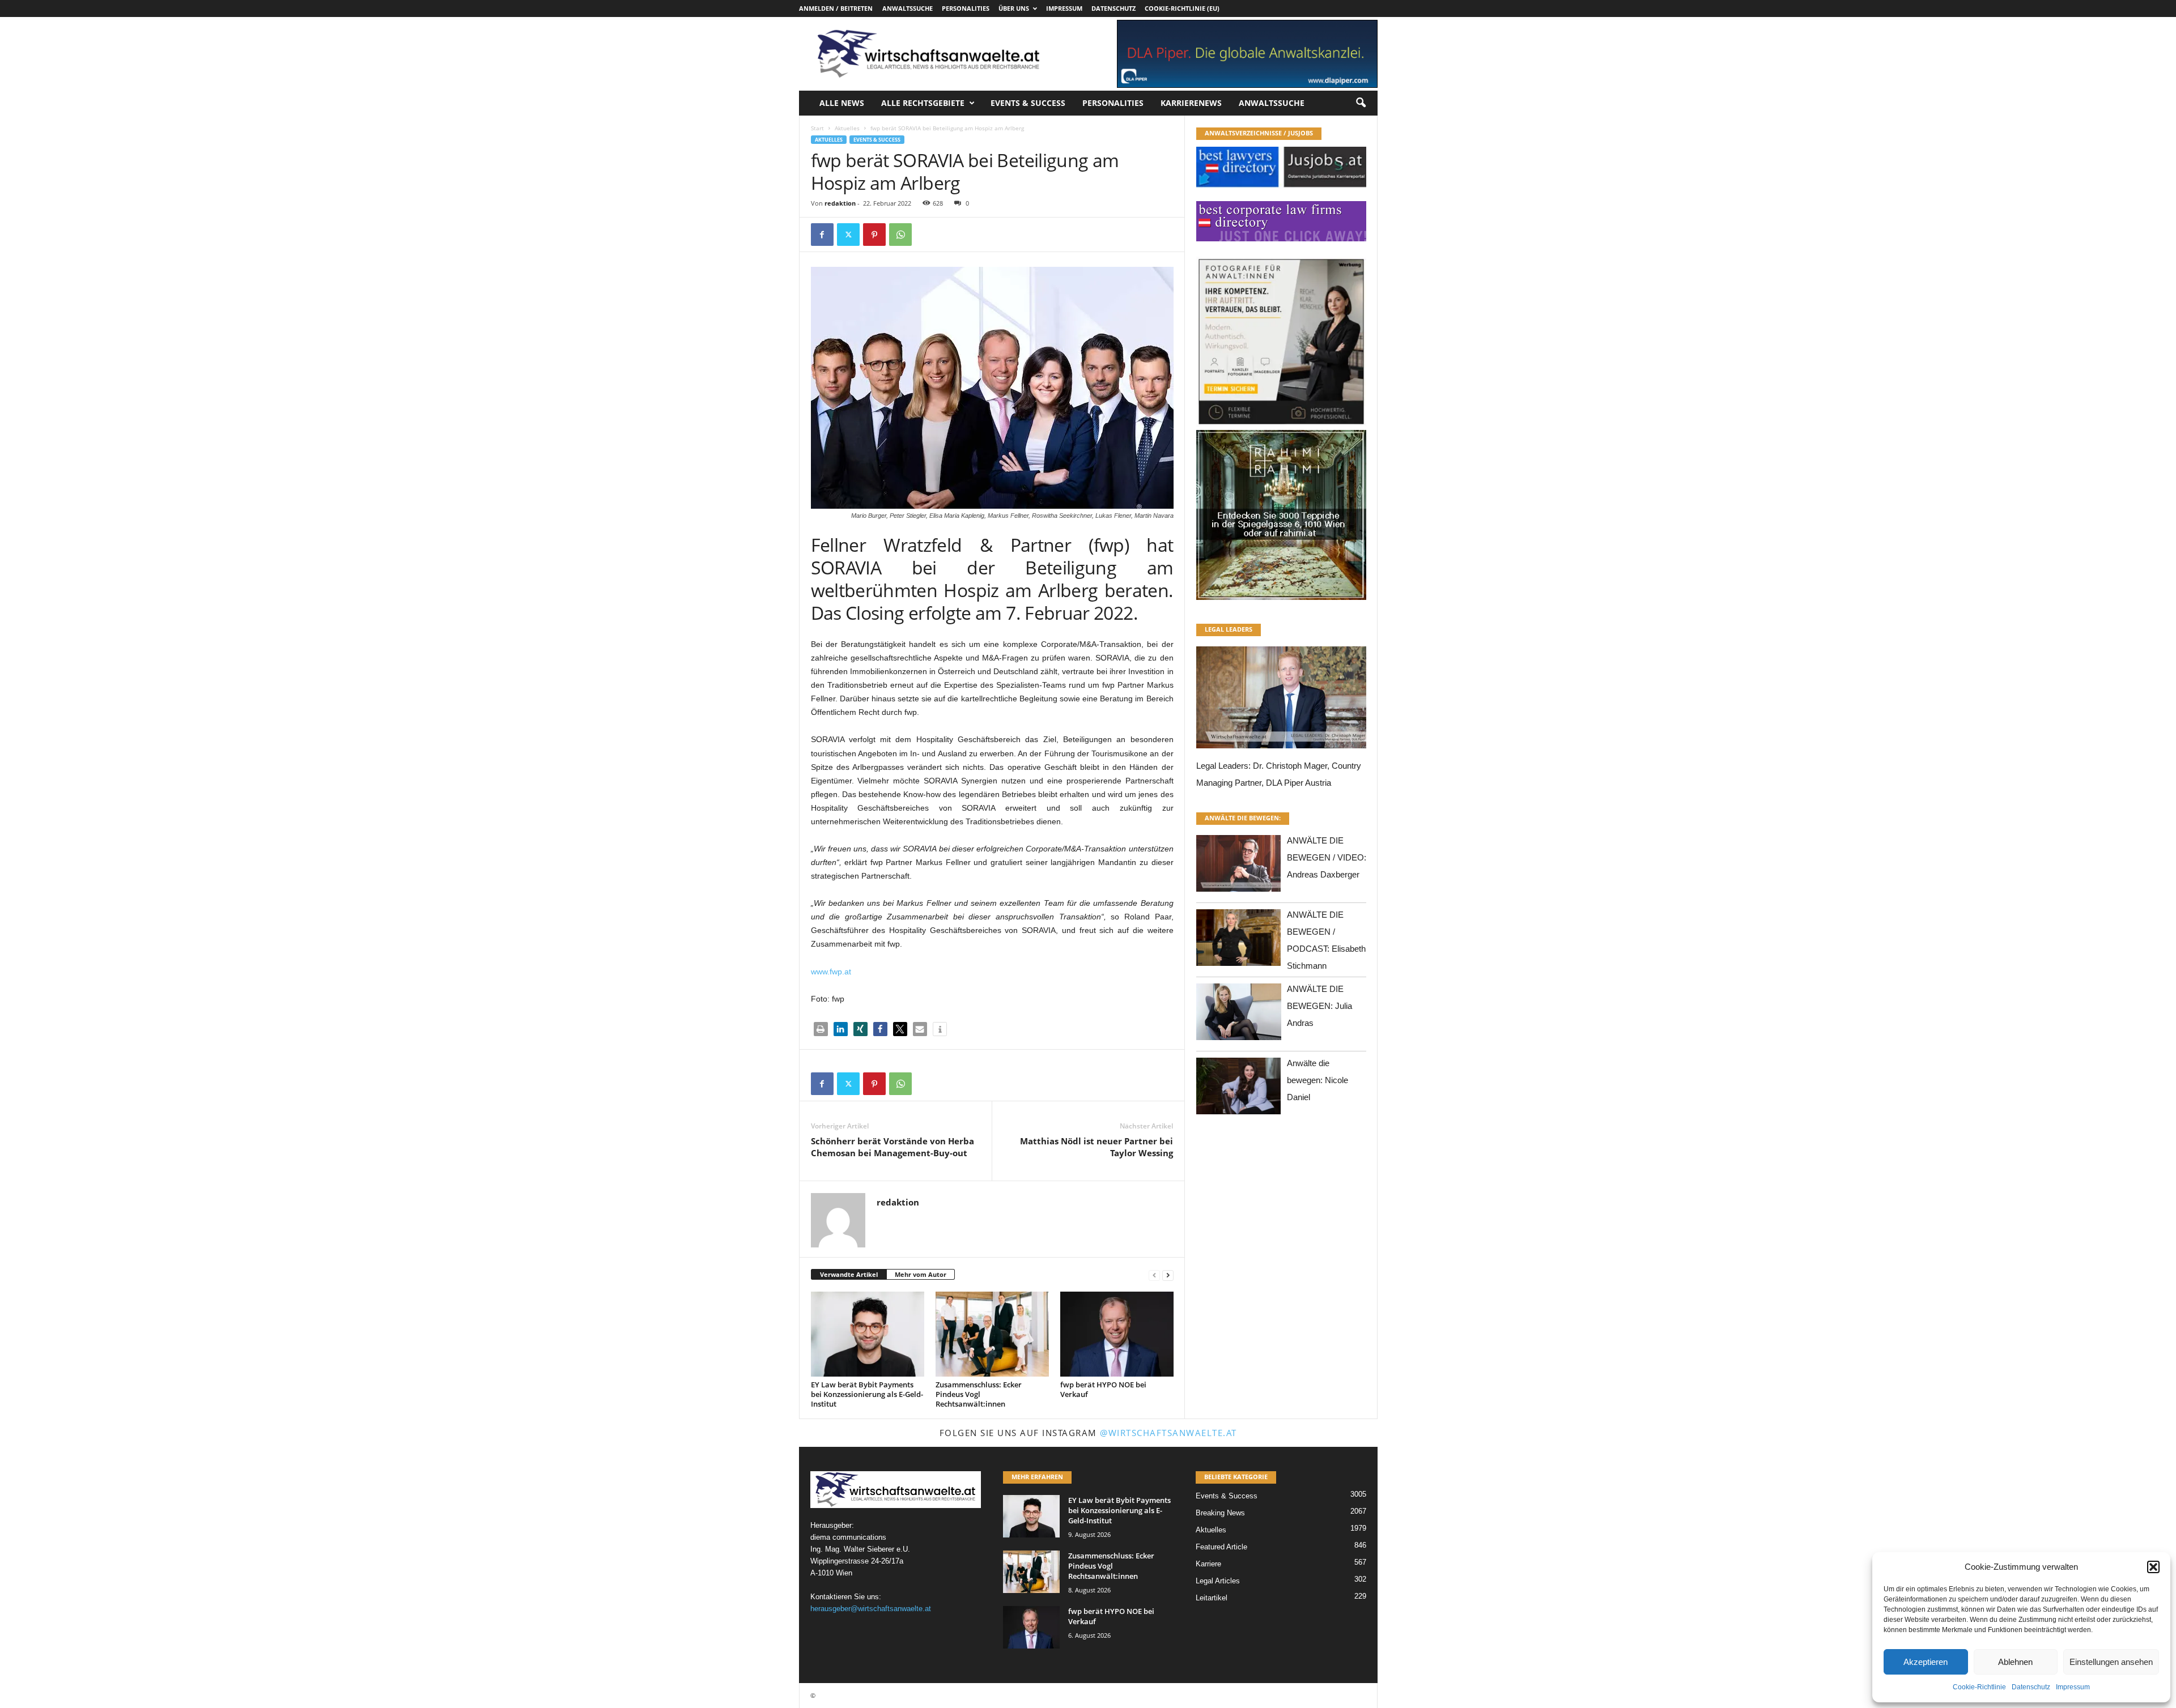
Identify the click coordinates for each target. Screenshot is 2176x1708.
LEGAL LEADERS (1229, 629)
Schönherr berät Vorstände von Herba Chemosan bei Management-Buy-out (892, 1147)
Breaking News (1220, 1513)
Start (817, 128)
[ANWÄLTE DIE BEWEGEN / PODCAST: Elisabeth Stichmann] (1239, 941)
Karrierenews (1191, 103)
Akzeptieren (1926, 1662)
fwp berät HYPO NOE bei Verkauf (1103, 1389)
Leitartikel (1212, 1598)
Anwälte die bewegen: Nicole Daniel (1317, 1080)
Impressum (2073, 1687)
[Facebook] (822, 235)
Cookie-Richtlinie (1979, 1687)
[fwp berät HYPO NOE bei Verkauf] (1117, 1334)
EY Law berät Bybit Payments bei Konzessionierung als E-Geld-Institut (867, 1394)
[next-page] (1168, 1275)
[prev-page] (1154, 1275)
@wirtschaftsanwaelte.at (1168, 1433)
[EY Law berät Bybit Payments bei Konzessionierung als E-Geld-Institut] (868, 1334)
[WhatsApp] (900, 235)
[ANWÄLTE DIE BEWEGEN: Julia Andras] (1239, 1015)
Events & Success (1028, 103)
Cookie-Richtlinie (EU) (1182, 8)
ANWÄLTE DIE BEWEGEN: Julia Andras (1319, 1006)
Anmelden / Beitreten (836, 8)
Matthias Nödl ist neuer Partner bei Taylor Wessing (1096, 1147)
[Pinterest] (874, 235)
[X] (848, 235)
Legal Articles (1218, 1581)
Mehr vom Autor (921, 1274)
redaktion (840, 203)
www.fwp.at (831, 972)
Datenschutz (2031, 1687)
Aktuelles (847, 128)
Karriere (1208, 1564)
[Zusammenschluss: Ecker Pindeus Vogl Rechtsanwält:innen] (992, 1334)
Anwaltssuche (908, 8)
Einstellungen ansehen (2111, 1662)
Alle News (842, 103)
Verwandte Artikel (849, 1274)
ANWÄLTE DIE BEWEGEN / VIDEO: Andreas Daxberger (1327, 857)
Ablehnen (2015, 1662)
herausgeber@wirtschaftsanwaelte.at (871, 1609)
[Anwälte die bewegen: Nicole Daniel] (1239, 1089)
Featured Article (1221, 1547)
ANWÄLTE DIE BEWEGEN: (1243, 818)
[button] (2153, 1567)
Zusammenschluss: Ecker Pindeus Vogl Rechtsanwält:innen (979, 1394)
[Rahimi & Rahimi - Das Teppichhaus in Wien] (1281, 427)
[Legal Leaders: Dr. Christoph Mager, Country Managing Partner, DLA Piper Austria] (1281, 700)
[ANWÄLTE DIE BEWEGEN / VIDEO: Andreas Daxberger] (1239, 866)
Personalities (966, 8)
